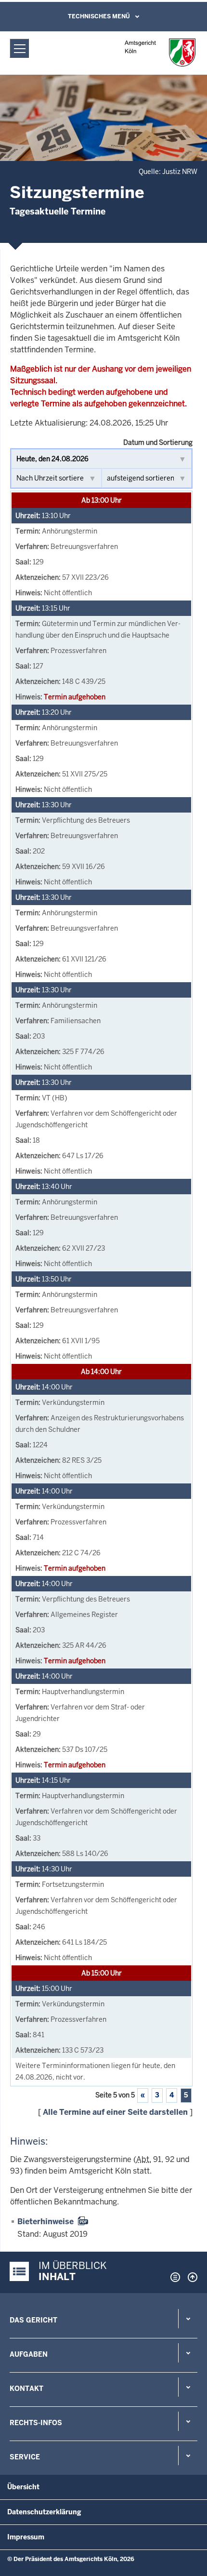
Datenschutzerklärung (44, 2512)
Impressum (26, 2537)
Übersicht (23, 2487)
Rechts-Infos (36, 2423)
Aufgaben (29, 2354)
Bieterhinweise (45, 2222)
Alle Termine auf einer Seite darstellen (115, 2112)
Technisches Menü (99, 16)
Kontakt (26, 2389)
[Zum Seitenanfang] (190, 2277)
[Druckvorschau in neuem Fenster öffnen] (173, 2277)
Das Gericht (33, 2320)
